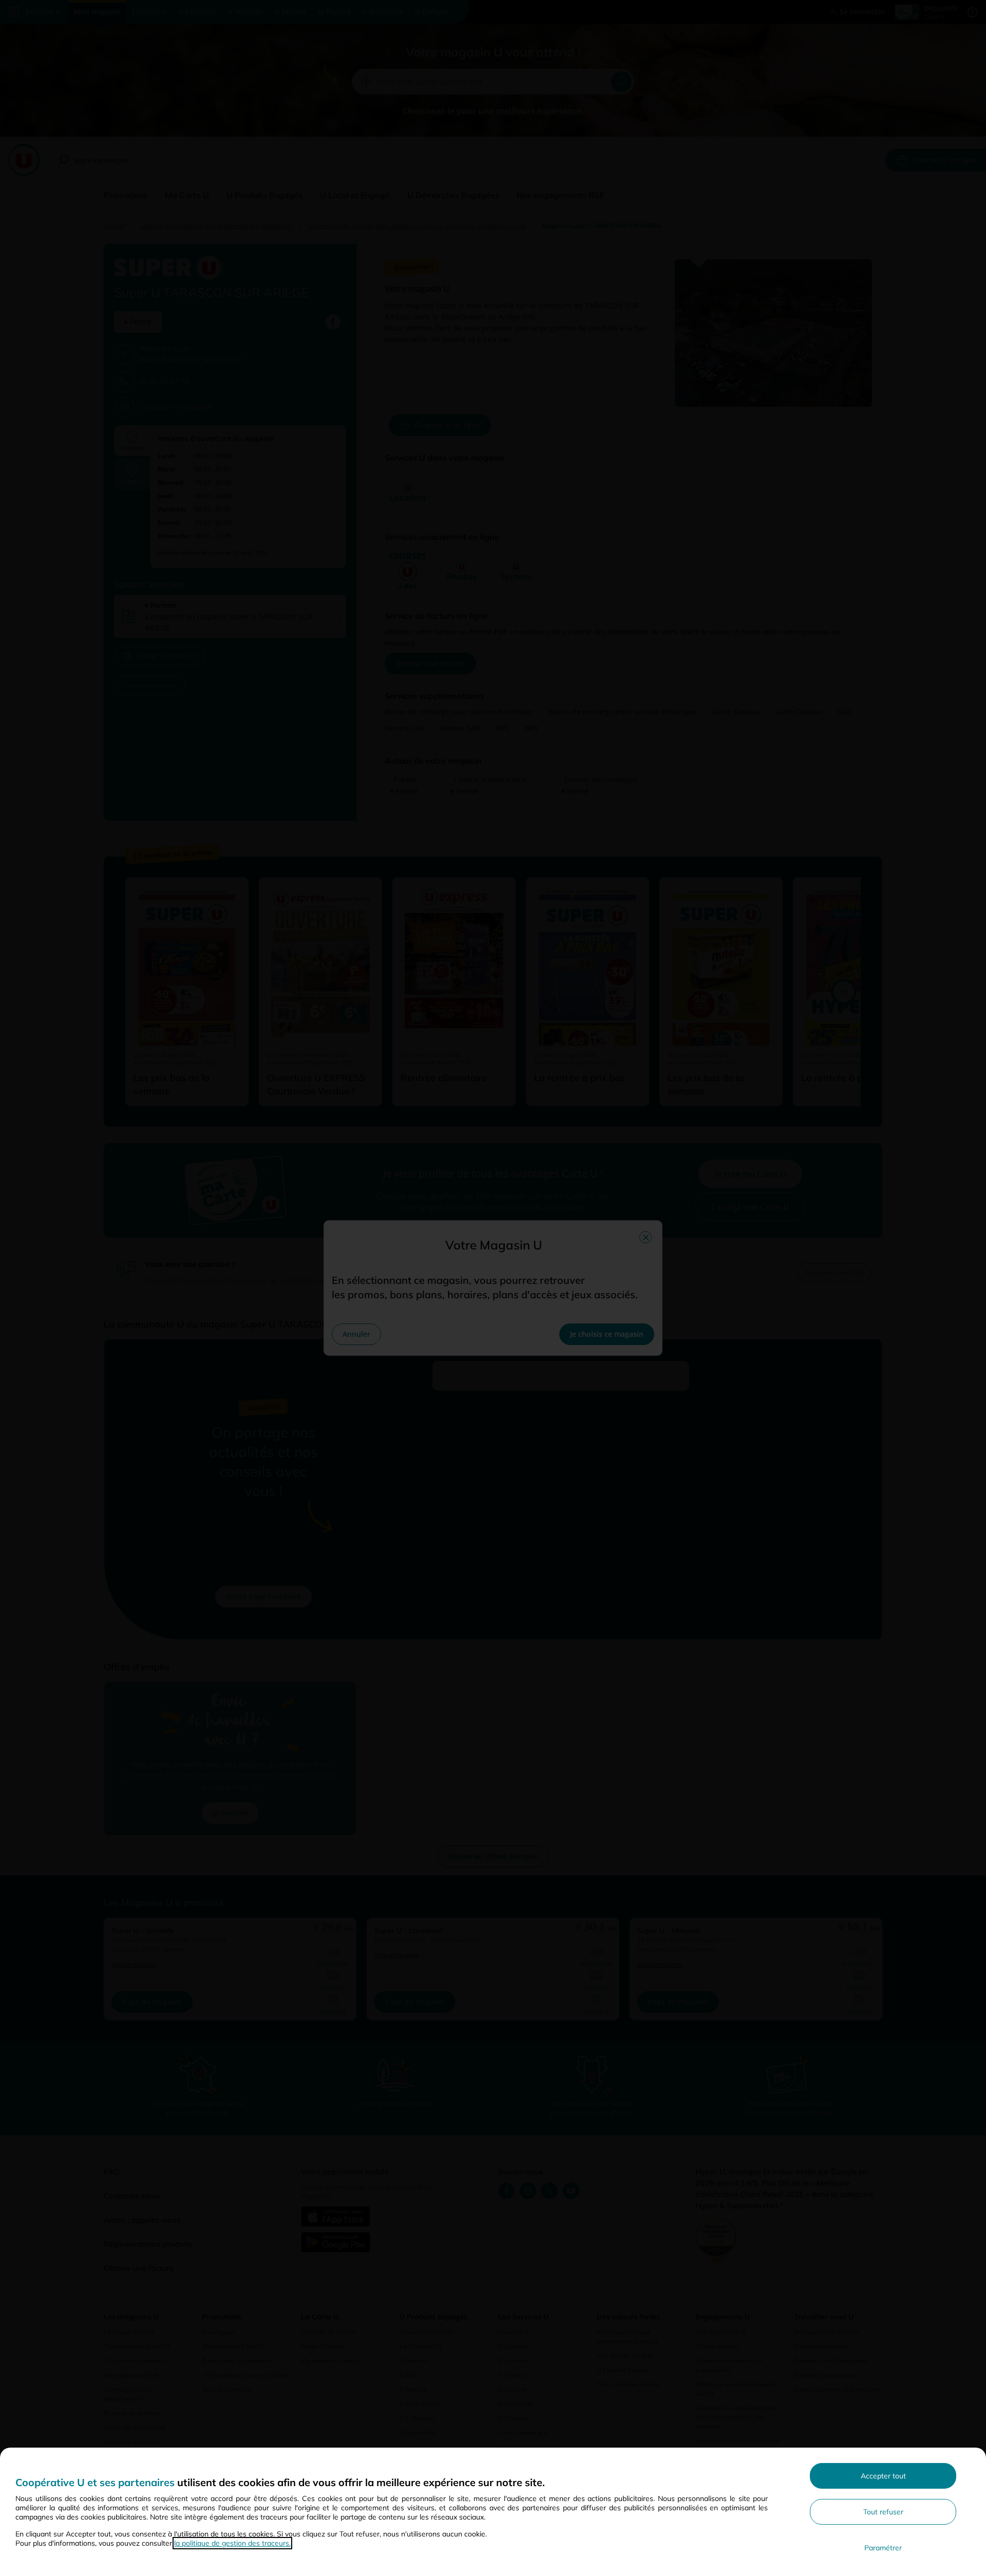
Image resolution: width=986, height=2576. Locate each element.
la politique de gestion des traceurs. (232, 2543)
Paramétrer (883, 2548)
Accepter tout (883, 2476)
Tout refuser (883, 2512)
